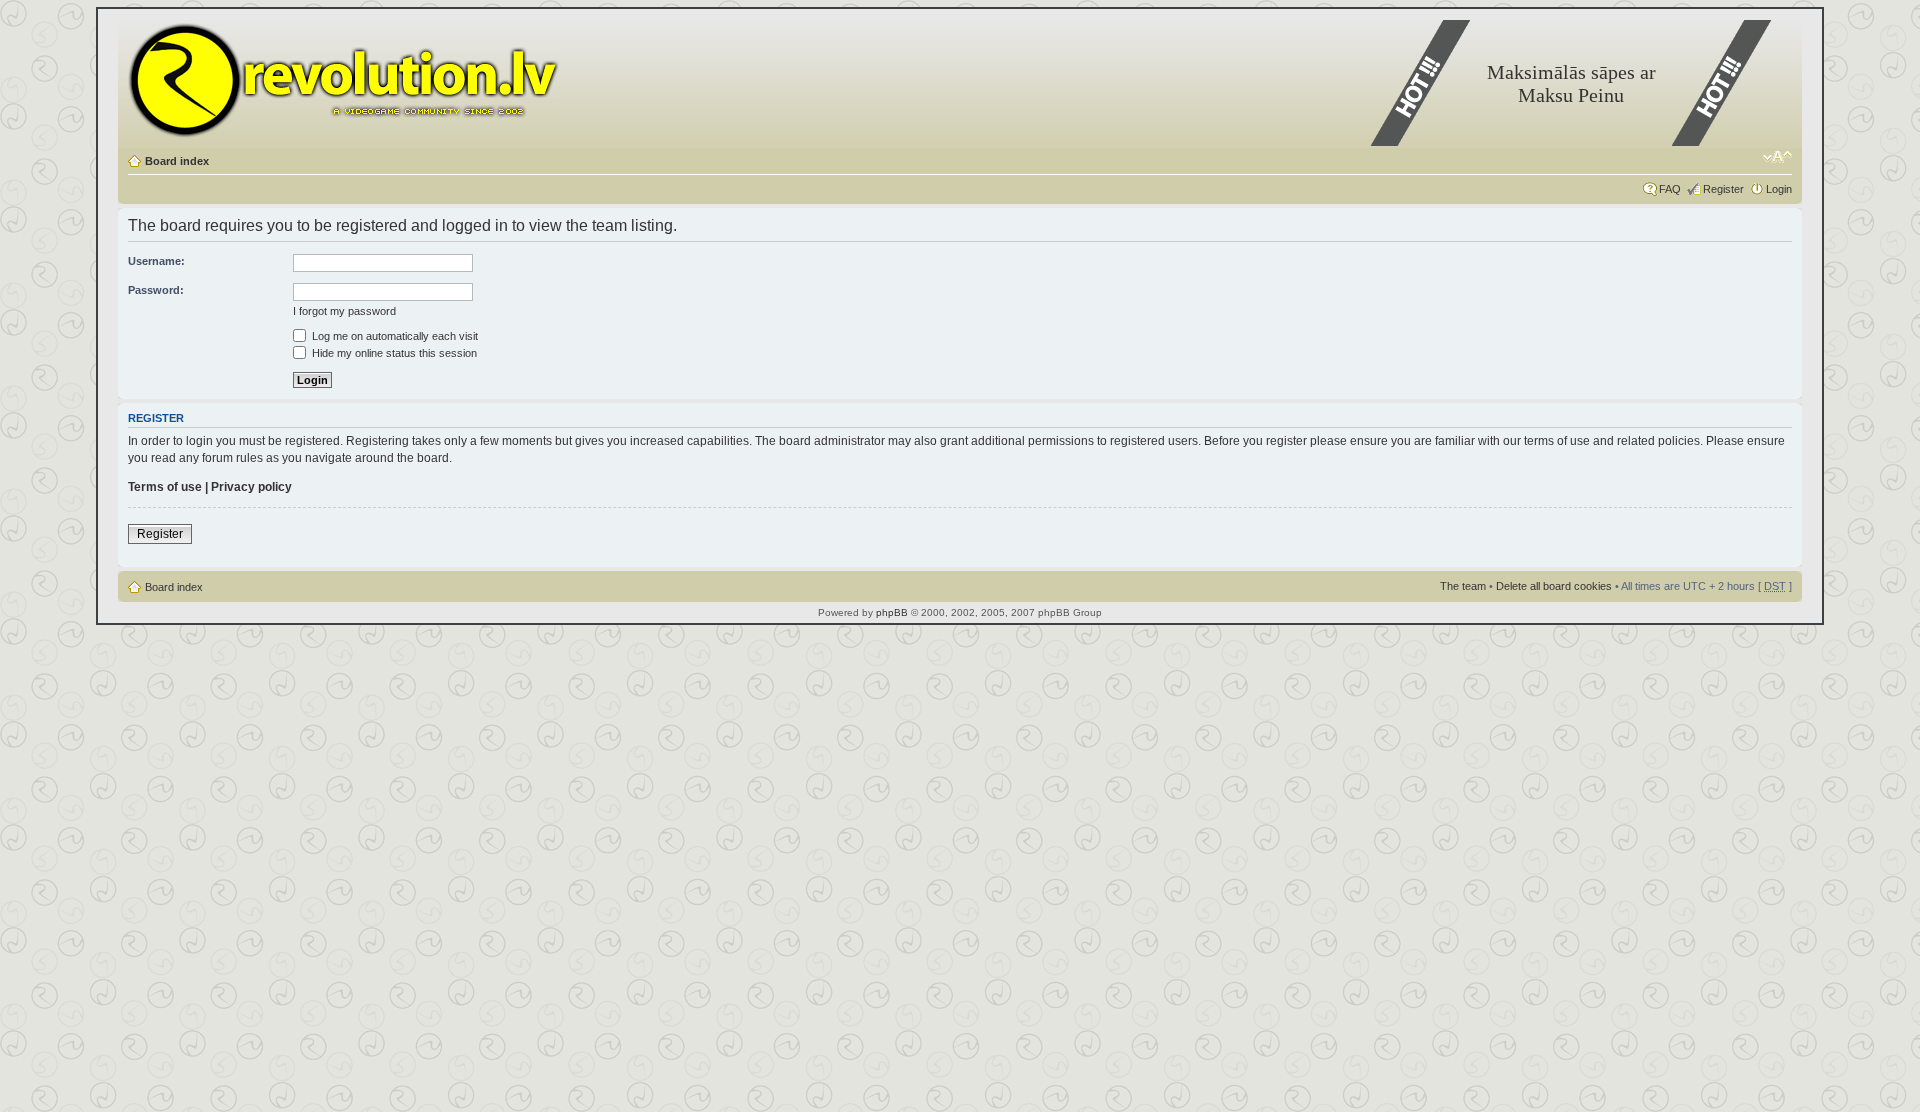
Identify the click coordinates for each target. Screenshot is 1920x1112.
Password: (156, 290)
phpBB (892, 612)
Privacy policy (251, 487)
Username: (156, 261)
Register (1723, 189)
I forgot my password (344, 311)
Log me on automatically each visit (393, 336)
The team (1463, 586)
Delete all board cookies (1554, 586)
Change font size (1777, 157)
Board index (177, 161)
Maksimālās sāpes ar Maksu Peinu (1571, 83)
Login (1779, 189)
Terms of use (165, 487)
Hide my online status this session (393, 353)
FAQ (1670, 189)
